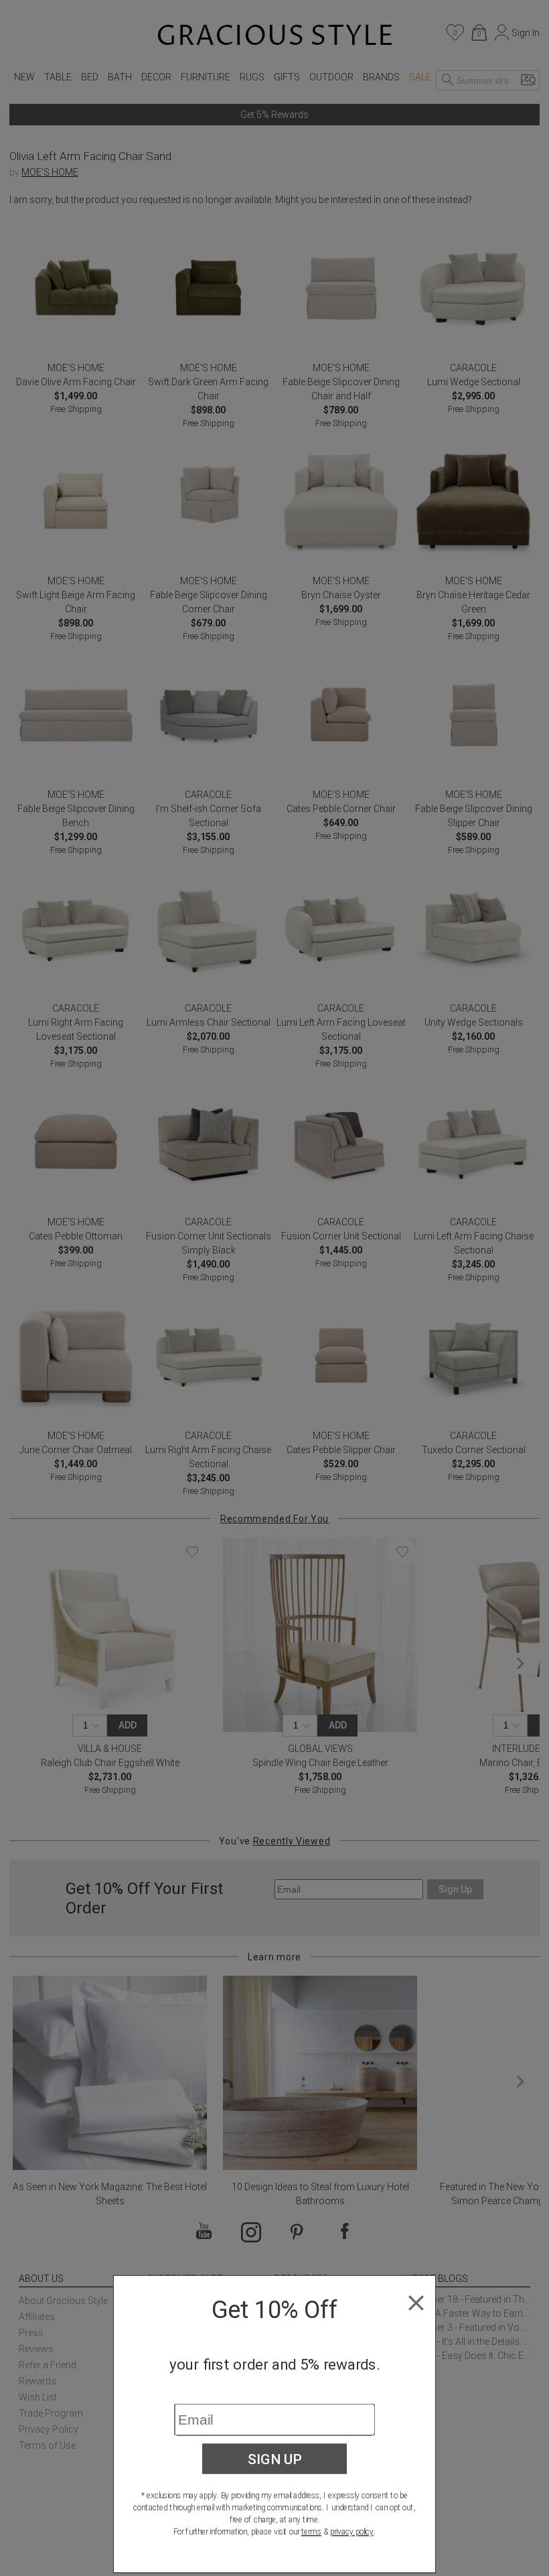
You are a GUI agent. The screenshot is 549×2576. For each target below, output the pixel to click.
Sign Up (275, 2459)
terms (311, 2532)
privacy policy (352, 2532)
